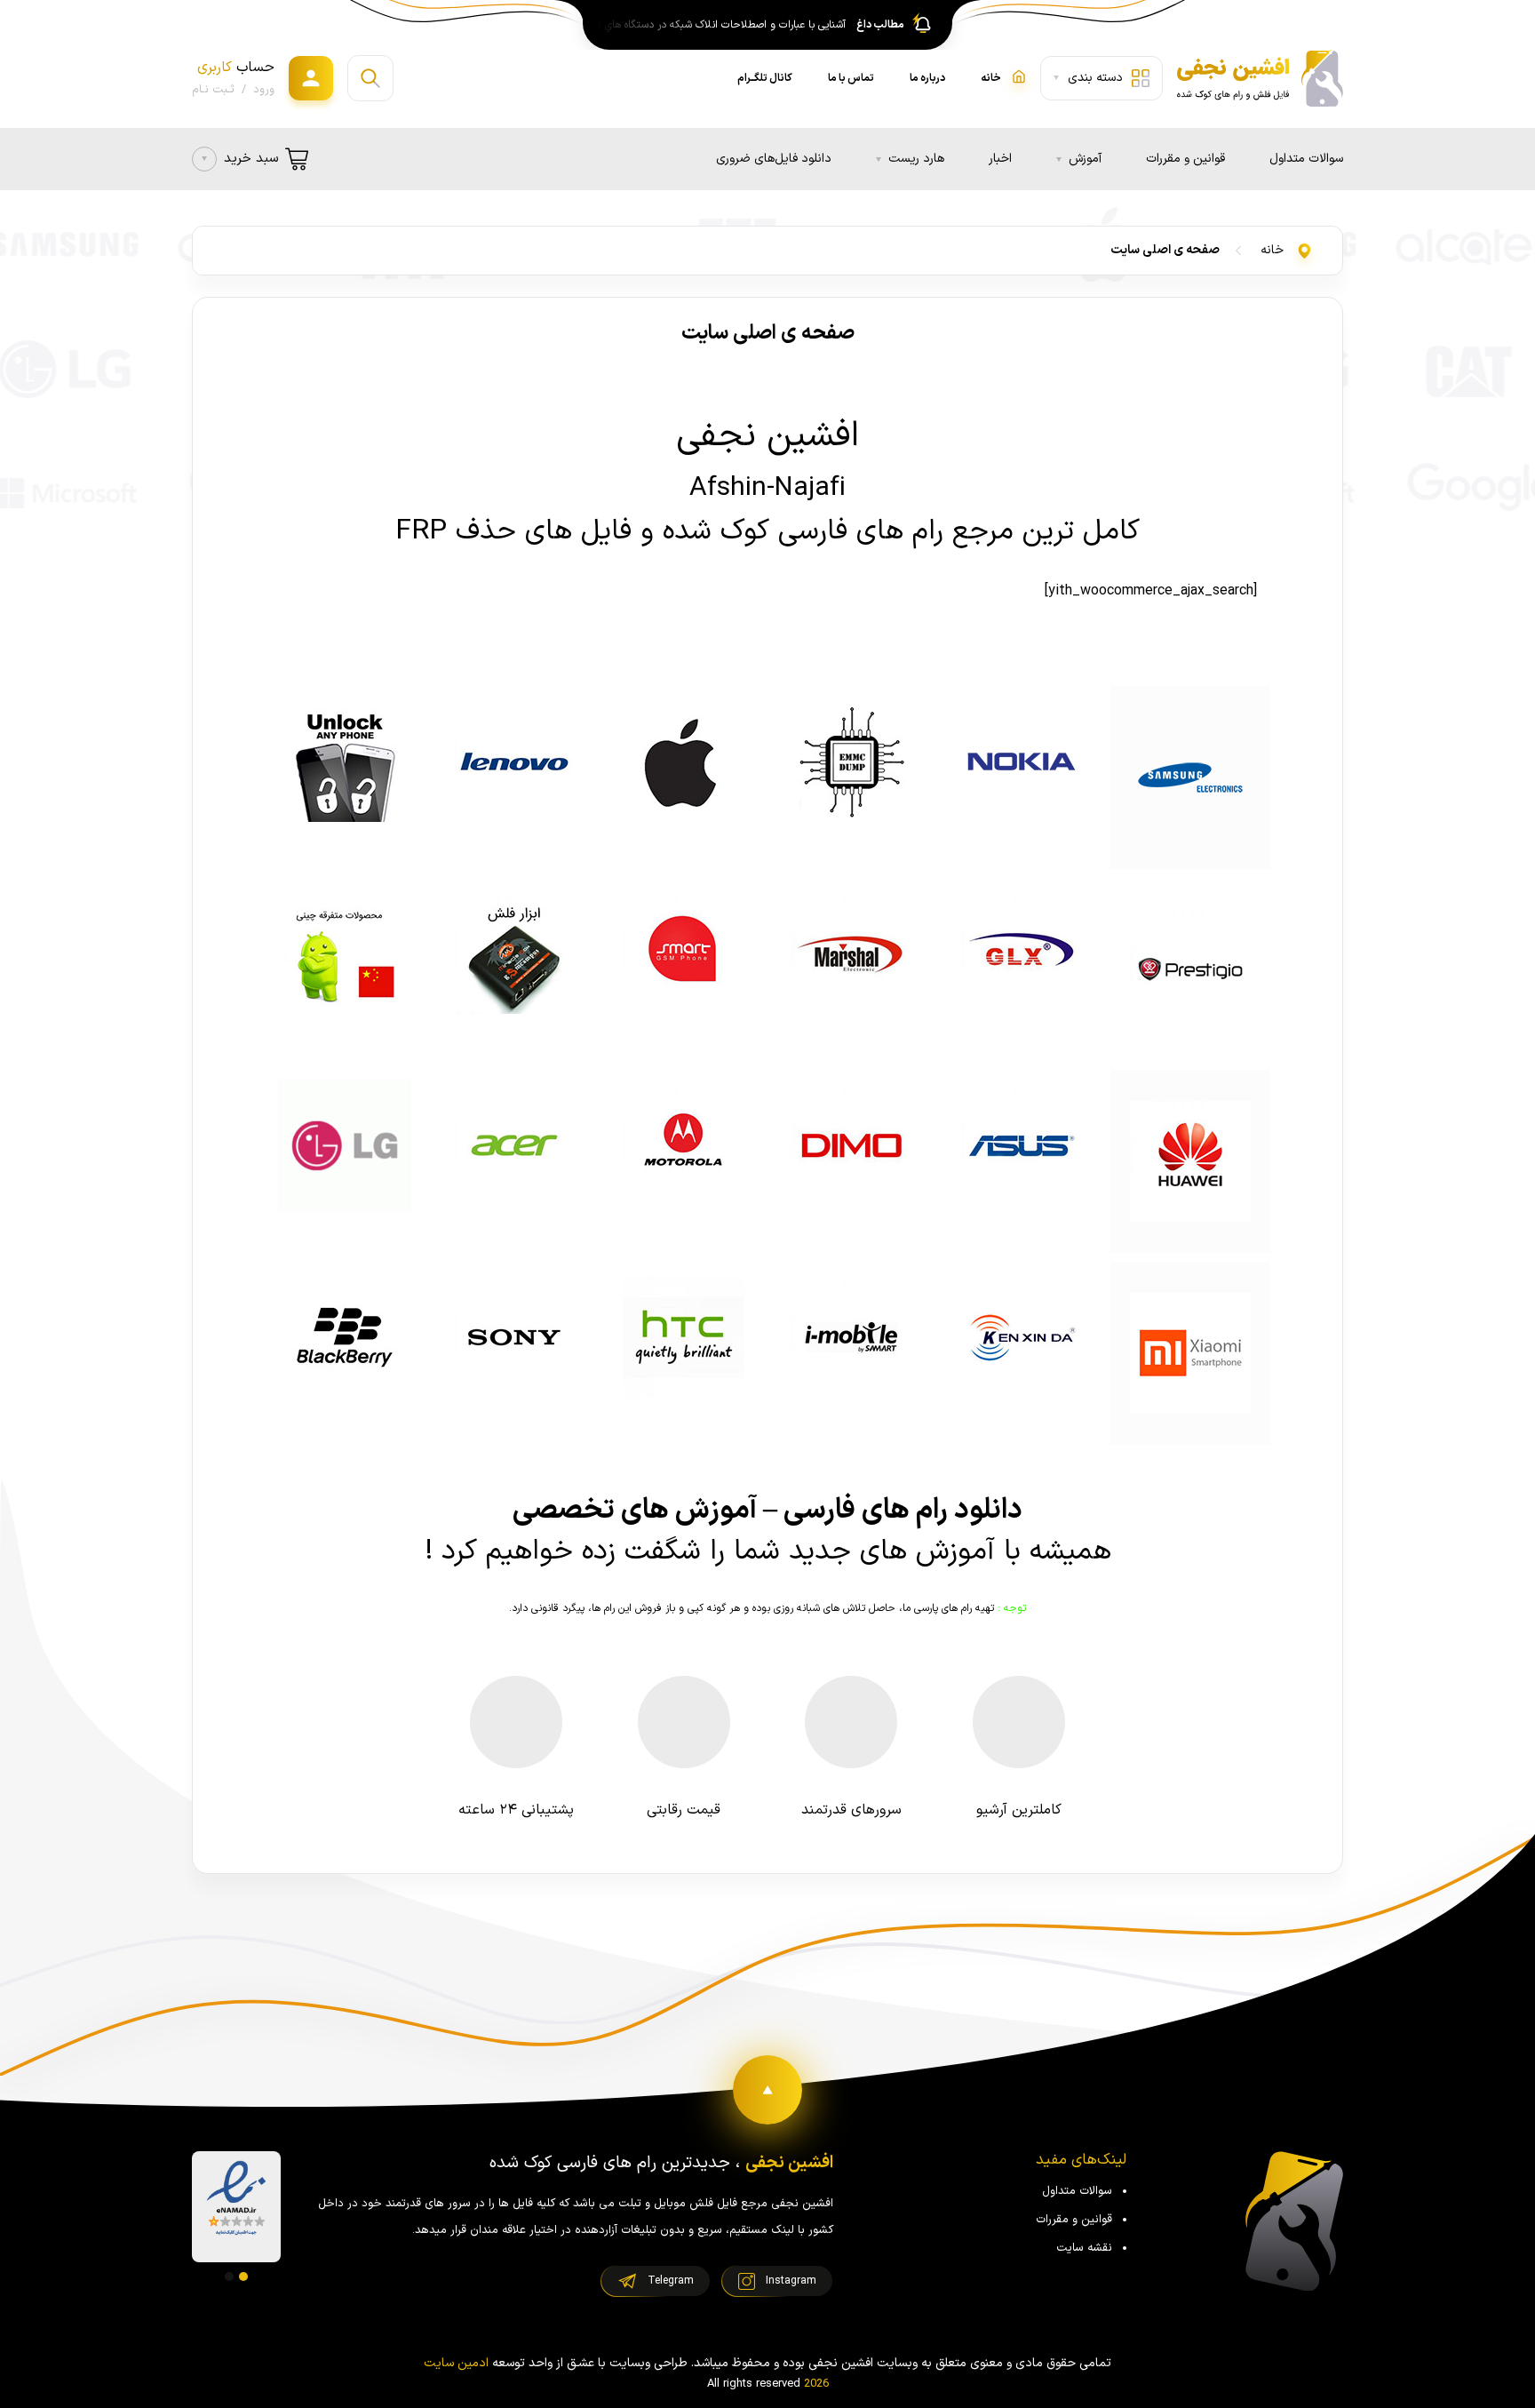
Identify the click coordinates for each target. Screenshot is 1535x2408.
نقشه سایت (1084, 2248)
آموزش (1085, 159)
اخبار (1000, 159)
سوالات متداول (1306, 159)
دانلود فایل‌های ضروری (774, 159)
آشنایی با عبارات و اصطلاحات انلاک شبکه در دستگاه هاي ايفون (717, 25)
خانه (1272, 250)
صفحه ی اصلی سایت (1165, 250)
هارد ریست (916, 159)
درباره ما (927, 78)
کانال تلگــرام (765, 78)
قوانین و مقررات (1185, 159)
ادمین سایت (456, 2363)
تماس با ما (851, 78)
